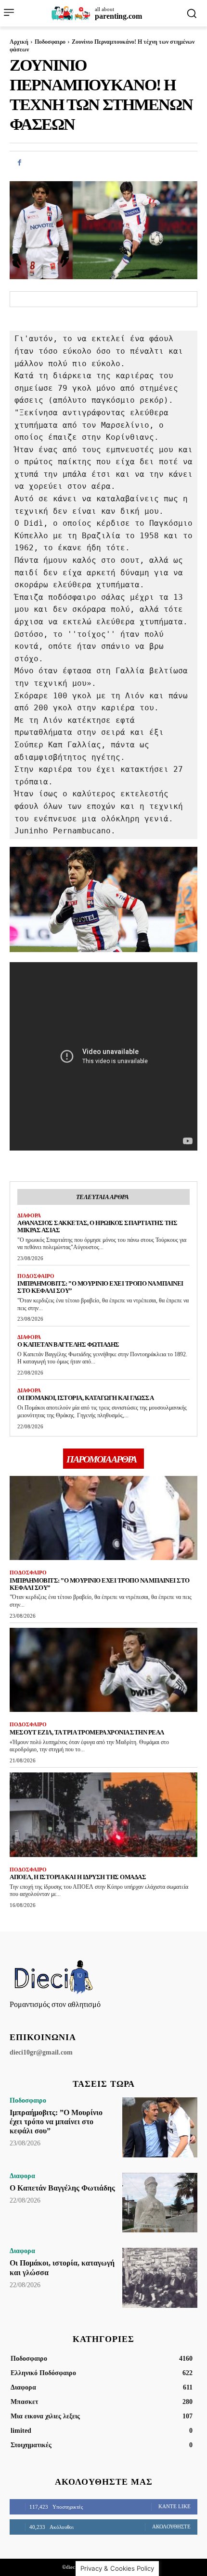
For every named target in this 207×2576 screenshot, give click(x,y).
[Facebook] (19, 162)
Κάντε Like (175, 2506)
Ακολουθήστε (171, 2526)
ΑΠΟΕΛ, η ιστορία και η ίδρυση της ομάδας (78, 1877)
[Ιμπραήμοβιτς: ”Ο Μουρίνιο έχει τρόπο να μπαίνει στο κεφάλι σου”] (103, 1518)
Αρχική (19, 42)
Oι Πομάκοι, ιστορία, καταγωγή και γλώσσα (85, 1398)
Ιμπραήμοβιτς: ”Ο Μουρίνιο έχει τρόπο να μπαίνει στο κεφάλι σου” (100, 1584)
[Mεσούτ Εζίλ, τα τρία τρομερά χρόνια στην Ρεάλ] (103, 1670)
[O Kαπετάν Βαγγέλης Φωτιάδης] (160, 2203)
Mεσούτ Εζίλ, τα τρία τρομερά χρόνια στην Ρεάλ (87, 1732)
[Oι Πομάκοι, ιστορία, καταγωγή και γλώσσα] (160, 2278)
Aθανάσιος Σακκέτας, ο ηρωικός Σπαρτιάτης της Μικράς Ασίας (97, 1226)
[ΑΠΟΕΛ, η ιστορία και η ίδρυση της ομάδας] (103, 1815)
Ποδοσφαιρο (50, 42)
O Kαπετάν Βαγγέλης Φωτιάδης (68, 1344)
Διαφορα (29, 1215)
